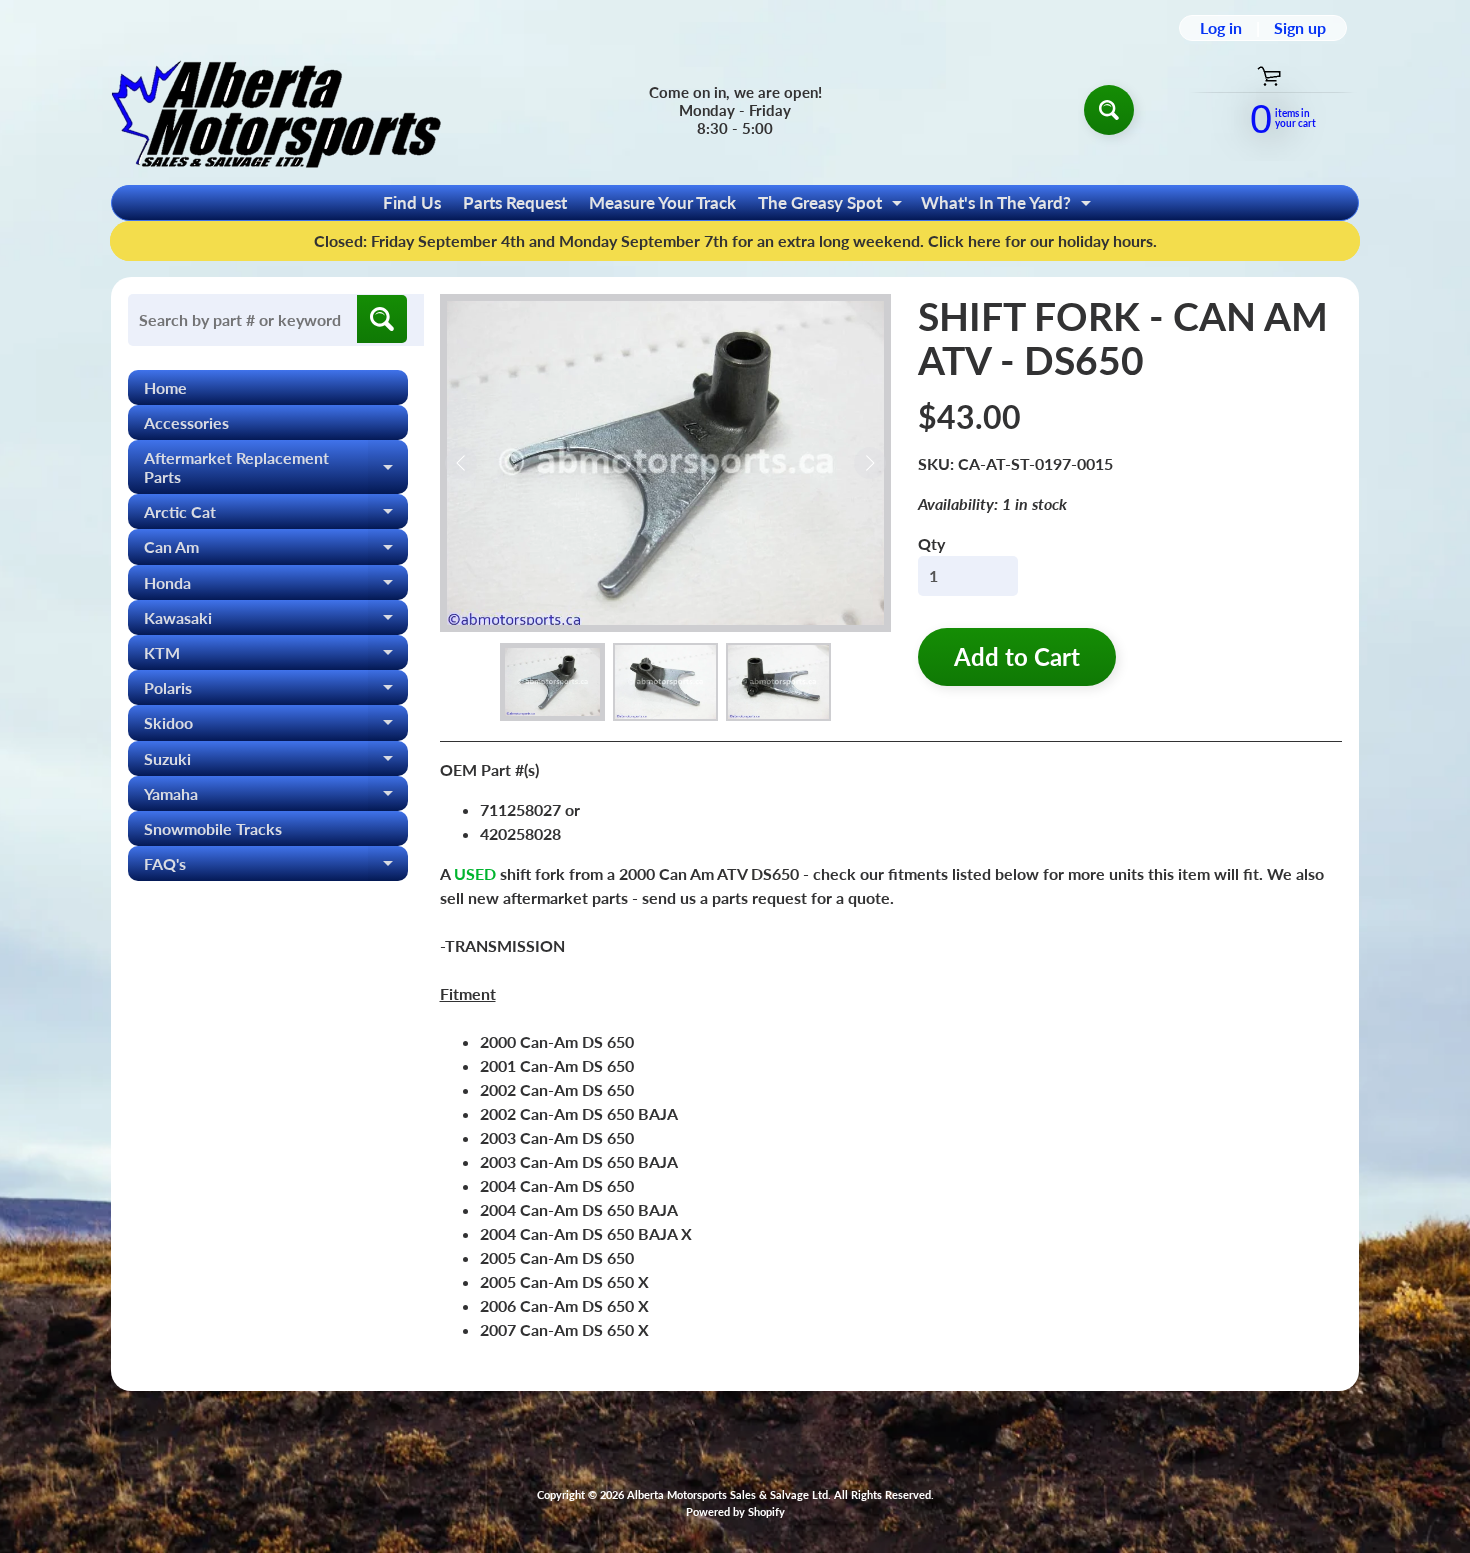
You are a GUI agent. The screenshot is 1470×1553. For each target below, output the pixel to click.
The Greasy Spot (832, 206)
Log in (1221, 28)
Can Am (276, 550)
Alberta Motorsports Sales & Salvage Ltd (727, 1494)
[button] (552, 682)
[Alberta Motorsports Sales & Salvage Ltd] (276, 109)
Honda (276, 586)
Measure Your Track (662, 202)
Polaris (276, 691)
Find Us (412, 202)
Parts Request (515, 202)
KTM (276, 656)
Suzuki (276, 762)
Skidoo (276, 726)
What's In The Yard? (1008, 206)
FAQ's (276, 867)
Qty (931, 543)
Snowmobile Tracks (213, 828)
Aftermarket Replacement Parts (276, 468)
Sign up (1300, 28)
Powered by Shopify (735, 1511)
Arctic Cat (276, 515)
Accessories (186, 422)
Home (165, 387)
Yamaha (276, 797)
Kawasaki (276, 621)
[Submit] (382, 319)
